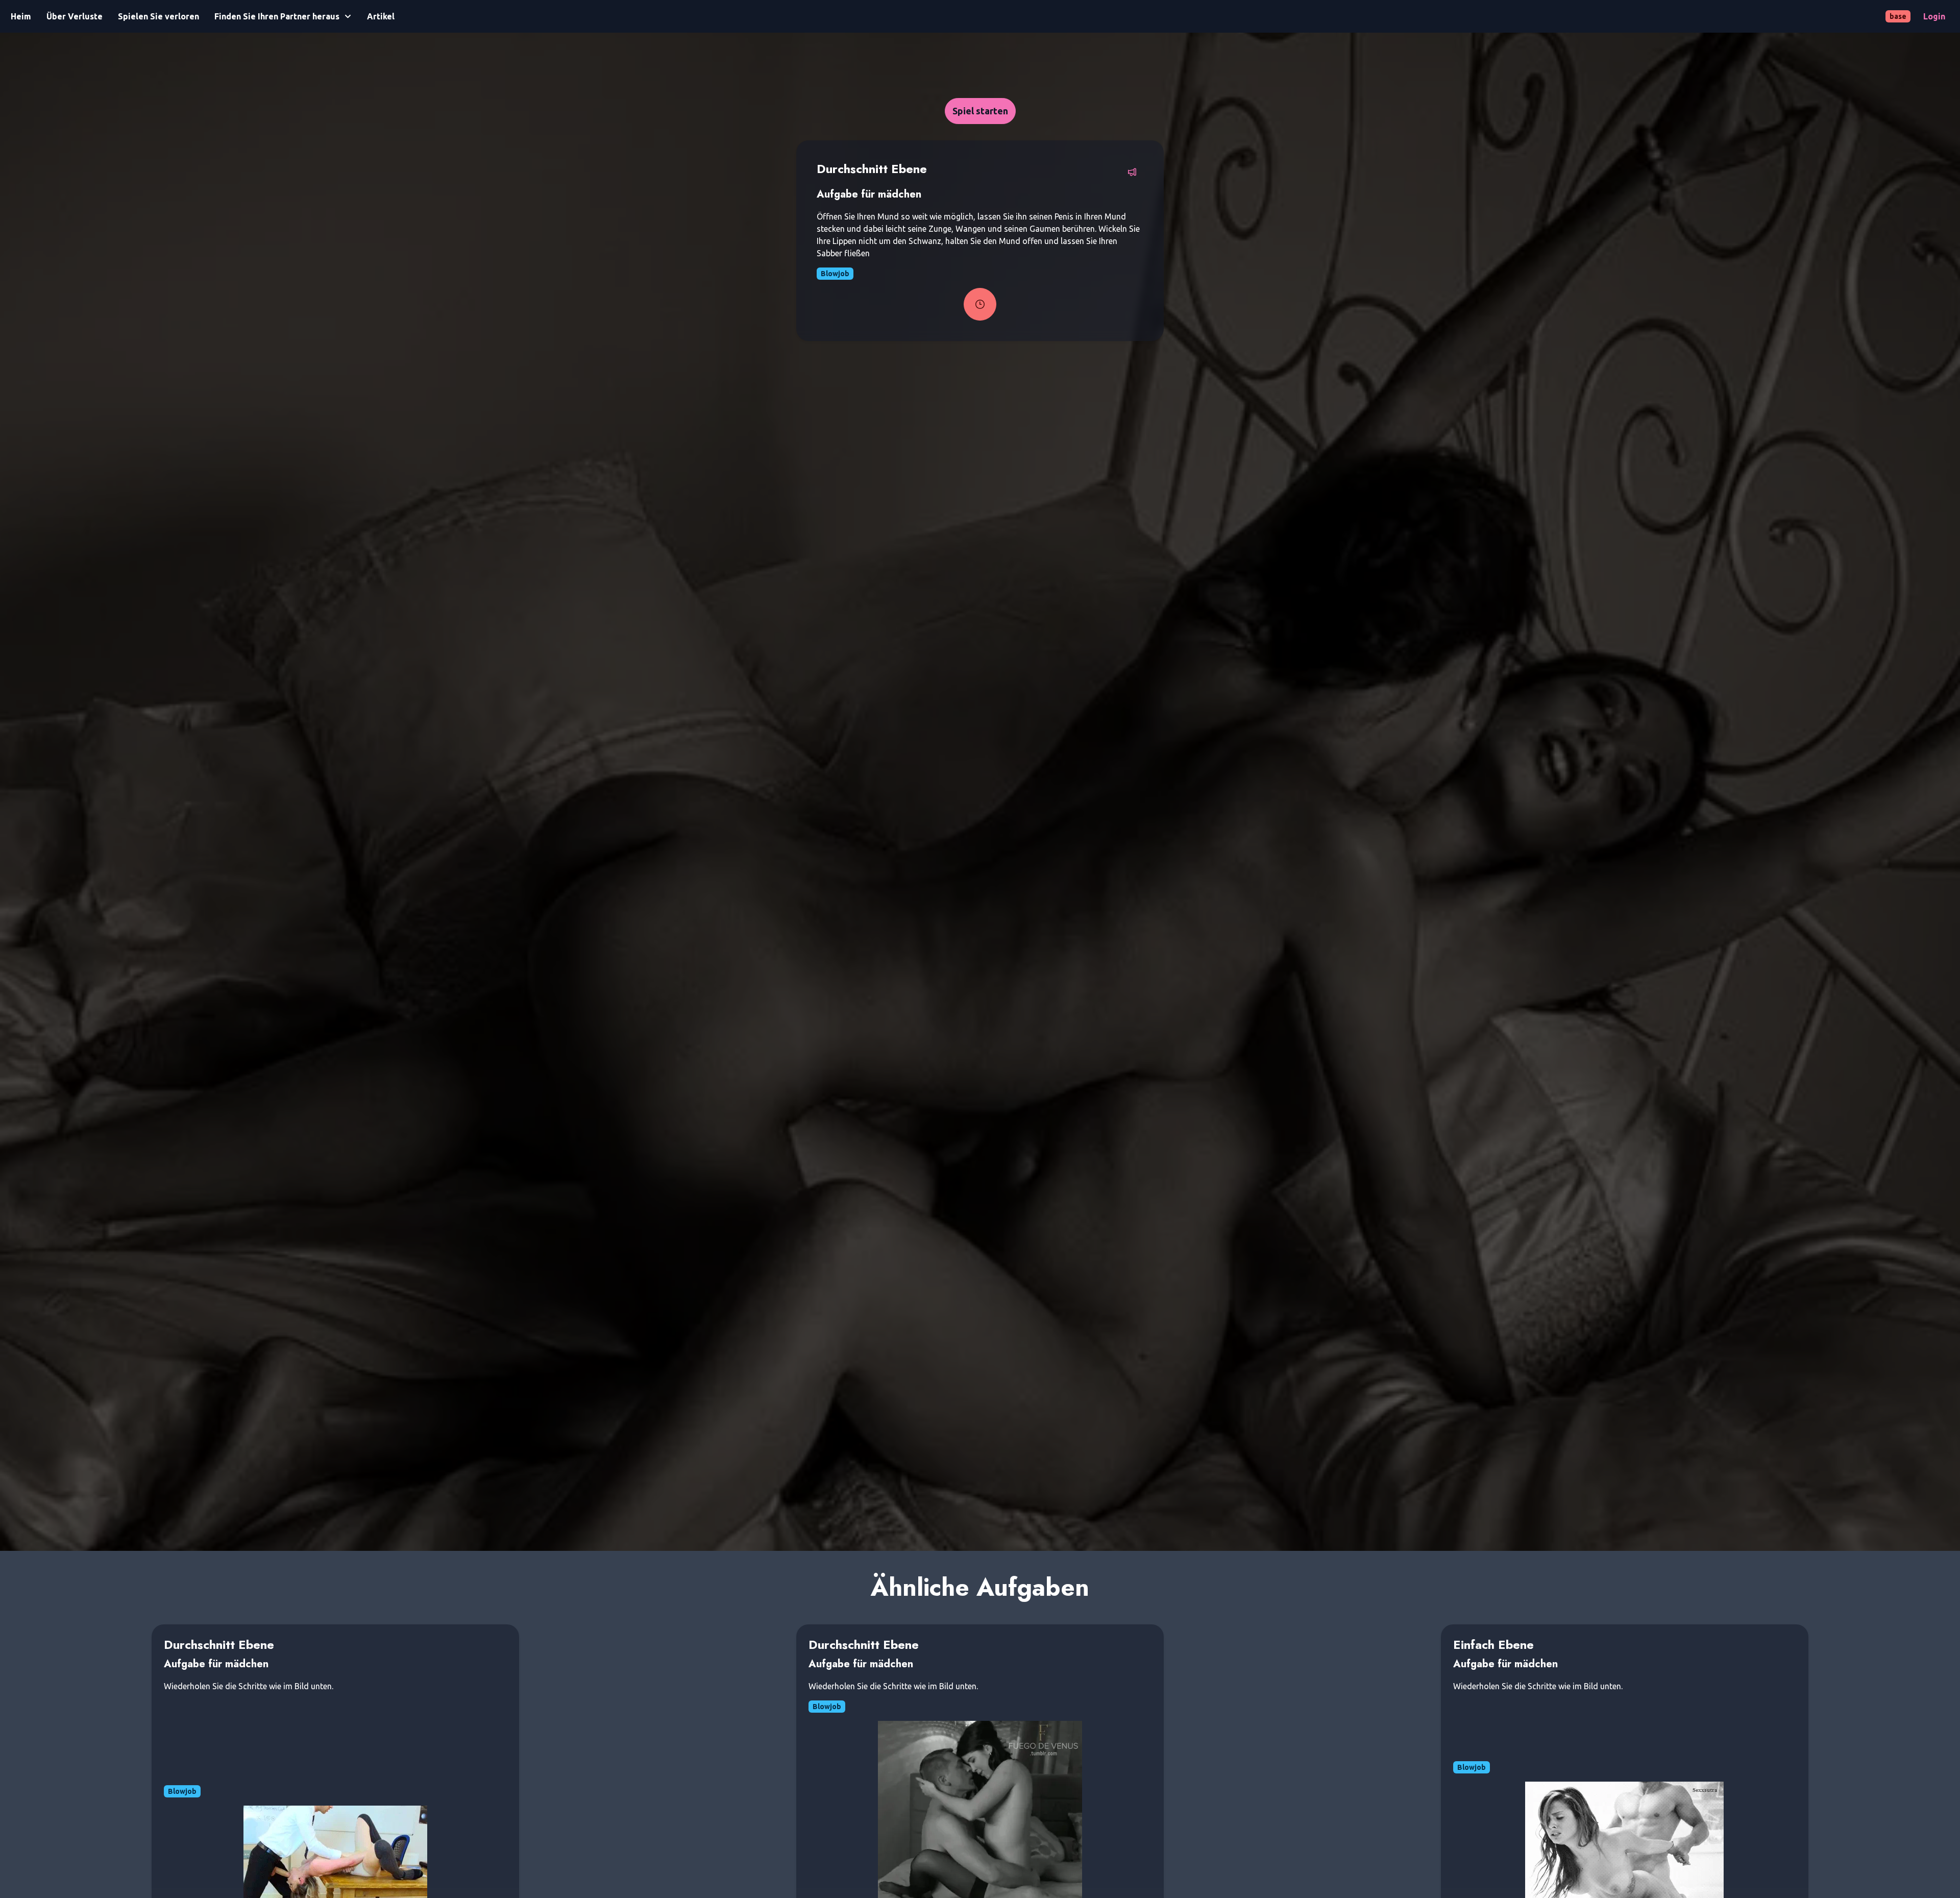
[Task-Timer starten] (980, 304)
